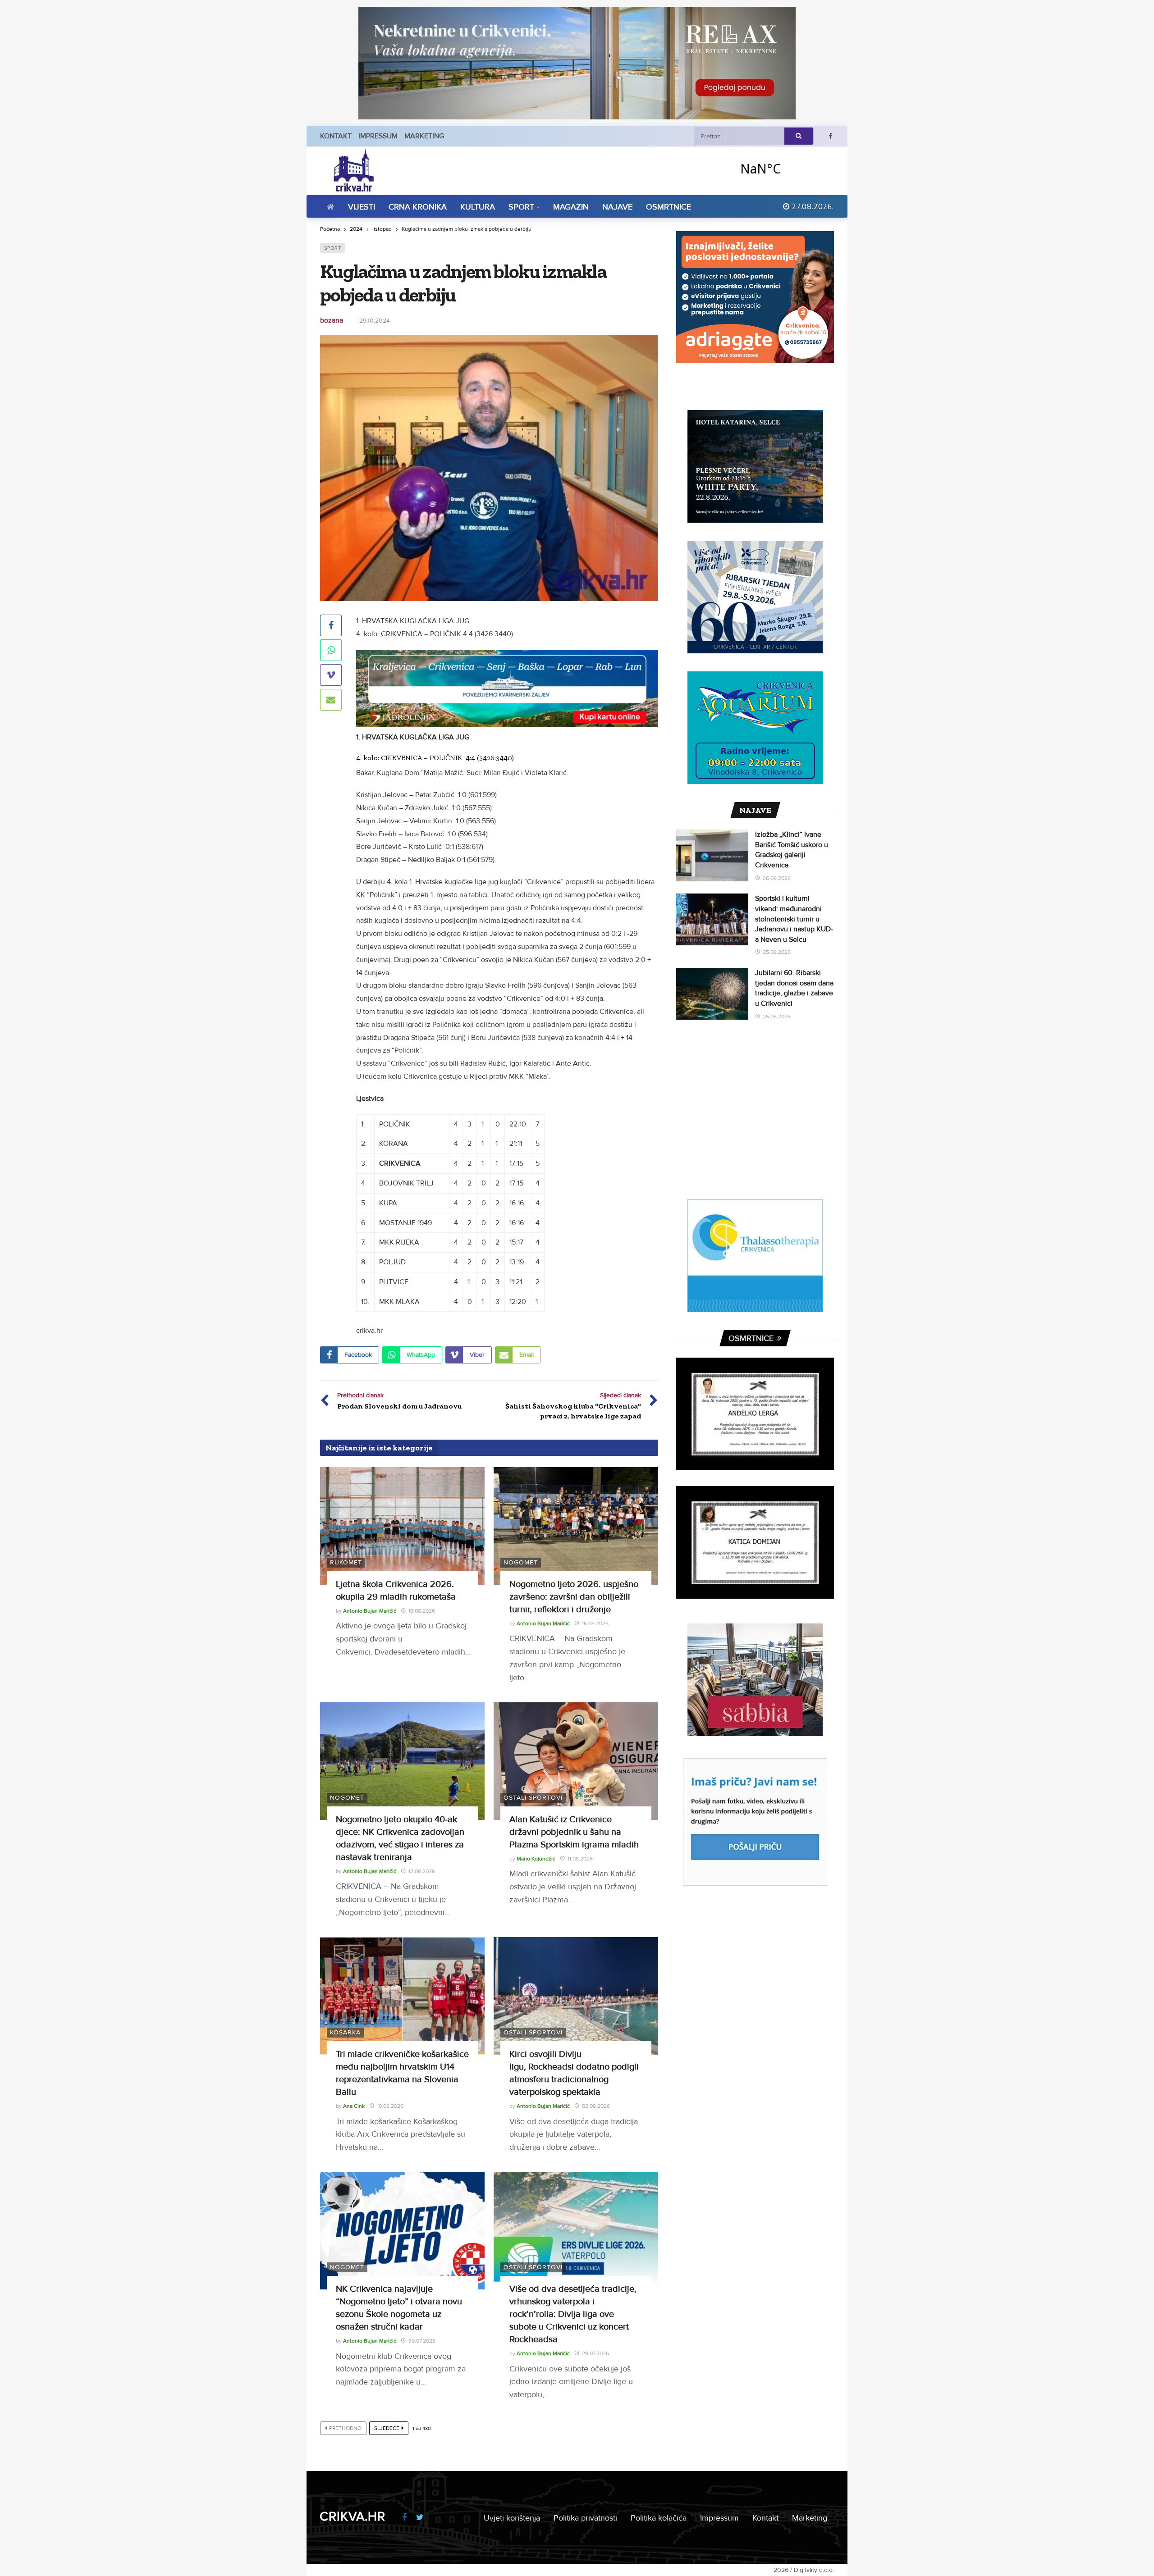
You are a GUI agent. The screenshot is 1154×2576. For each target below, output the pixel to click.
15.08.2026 (595, 1624)
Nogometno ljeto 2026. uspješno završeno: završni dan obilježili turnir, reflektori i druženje (574, 1597)
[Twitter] (420, 2518)
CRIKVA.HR (353, 2517)
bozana (332, 320)
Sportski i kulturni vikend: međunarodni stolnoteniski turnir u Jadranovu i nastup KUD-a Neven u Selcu (794, 919)
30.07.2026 (422, 2341)
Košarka (345, 2032)
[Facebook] (831, 136)
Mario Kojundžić (536, 1859)
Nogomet (521, 1562)
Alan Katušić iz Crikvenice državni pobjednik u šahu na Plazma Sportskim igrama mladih (574, 1832)
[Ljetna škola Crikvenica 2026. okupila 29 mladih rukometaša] (402, 1526)
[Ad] (577, 63)
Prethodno (345, 2428)
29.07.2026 (595, 2354)
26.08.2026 (777, 878)
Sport (333, 248)
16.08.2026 (422, 1611)
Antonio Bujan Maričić (370, 1611)
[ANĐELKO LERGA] (755, 1414)
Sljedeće (387, 2428)
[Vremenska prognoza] (784, 168)
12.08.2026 (422, 1872)
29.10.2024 (375, 321)
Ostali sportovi (533, 1798)
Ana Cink (354, 2106)
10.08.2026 (390, 2106)
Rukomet (346, 1562)
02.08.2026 (596, 2106)
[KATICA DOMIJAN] (755, 1542)
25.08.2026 (777, 952)
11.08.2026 (580, 1859)
